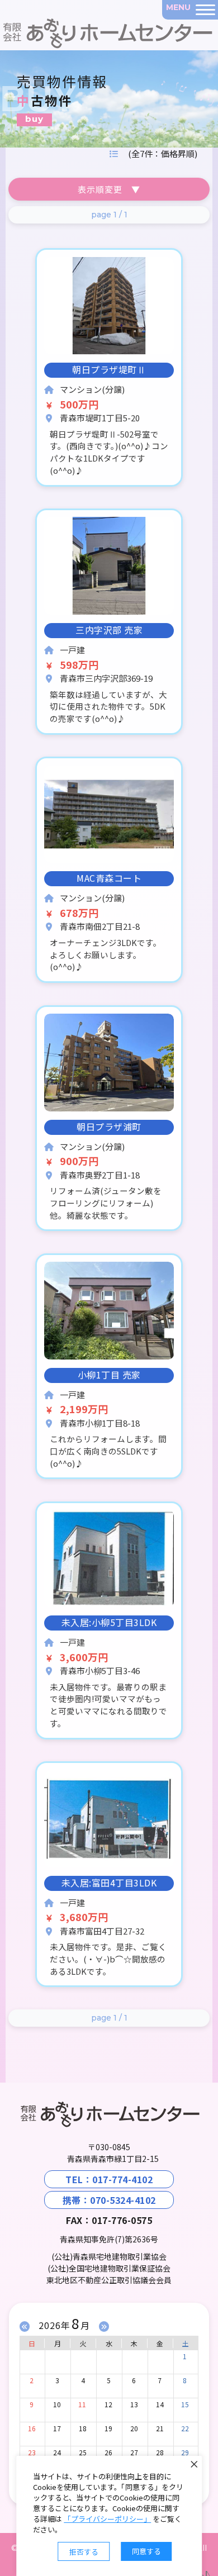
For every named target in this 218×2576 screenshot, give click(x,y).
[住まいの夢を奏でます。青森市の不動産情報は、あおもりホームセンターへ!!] (44, 25)
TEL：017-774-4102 (109, 2179)
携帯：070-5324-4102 (109, 2200)
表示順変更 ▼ (109, 189)
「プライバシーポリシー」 (107, 2519)
